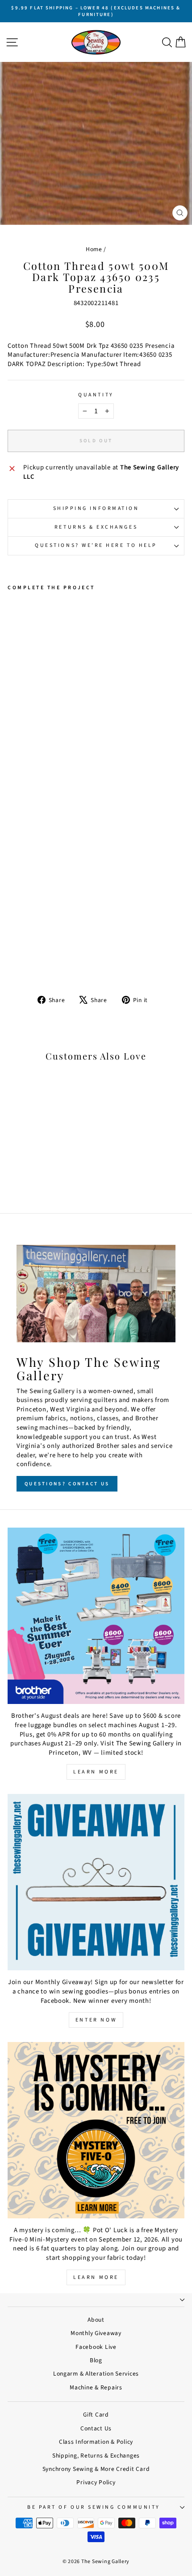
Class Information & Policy (96, 2442)
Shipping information (96, 508)
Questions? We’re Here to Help (96, 545)
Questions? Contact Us (67, 1484)
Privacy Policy (96, 2482)
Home (94, 249)
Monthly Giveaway (96, 2333)
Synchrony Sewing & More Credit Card (96, 2469)
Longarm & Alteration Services (96, 2374)
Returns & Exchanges (96, 527)
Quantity (96, 395)
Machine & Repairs (96, 2387)
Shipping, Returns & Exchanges (96, 2456)
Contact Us (96, 2428)
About (96, 2320)
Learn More (96, 1772)
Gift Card (96, 2415)
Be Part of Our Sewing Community (94, 2507)
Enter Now (96, 2020)
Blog (96, 2360)
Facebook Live (96, 2347)
